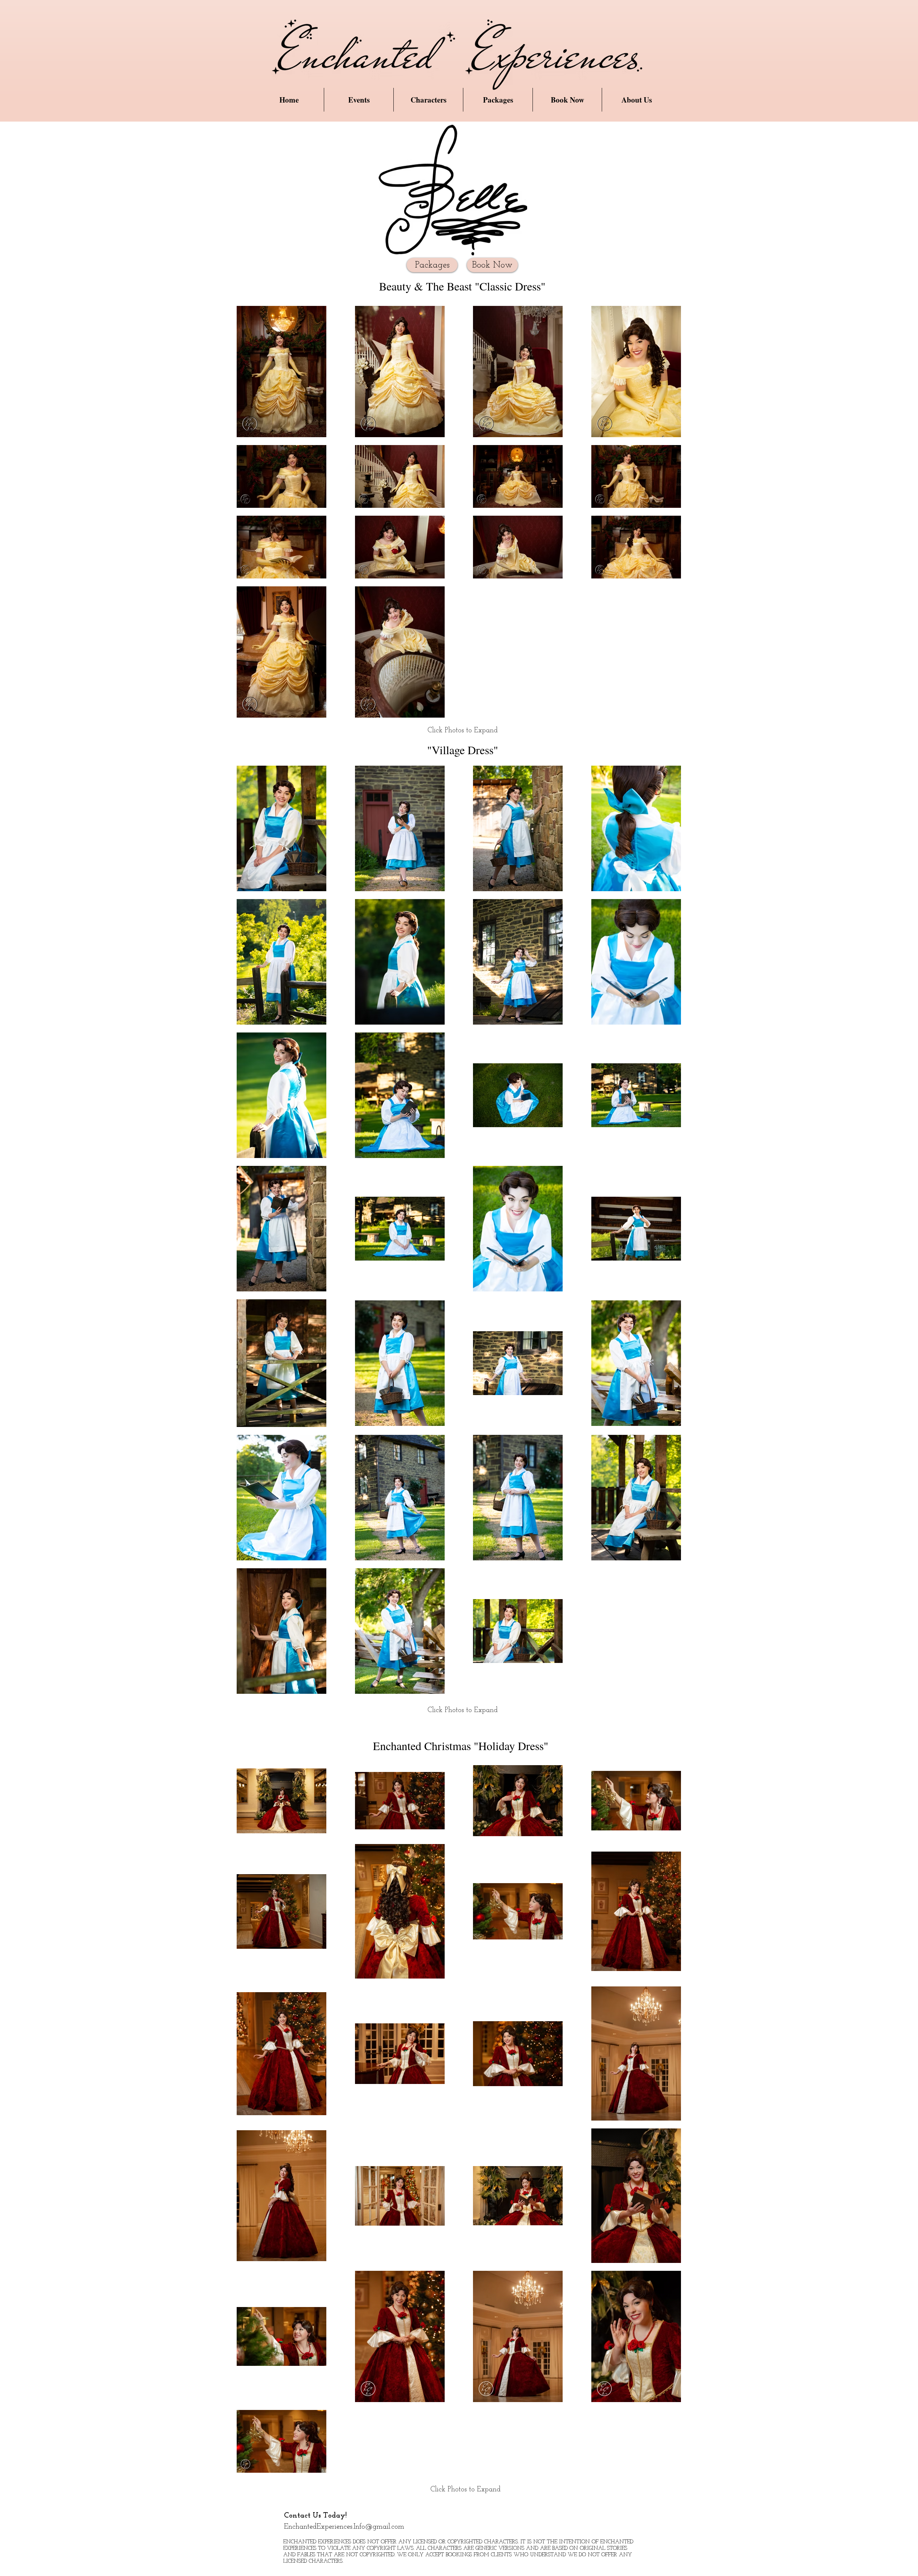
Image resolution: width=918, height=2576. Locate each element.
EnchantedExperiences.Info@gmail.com (344, 2527)
